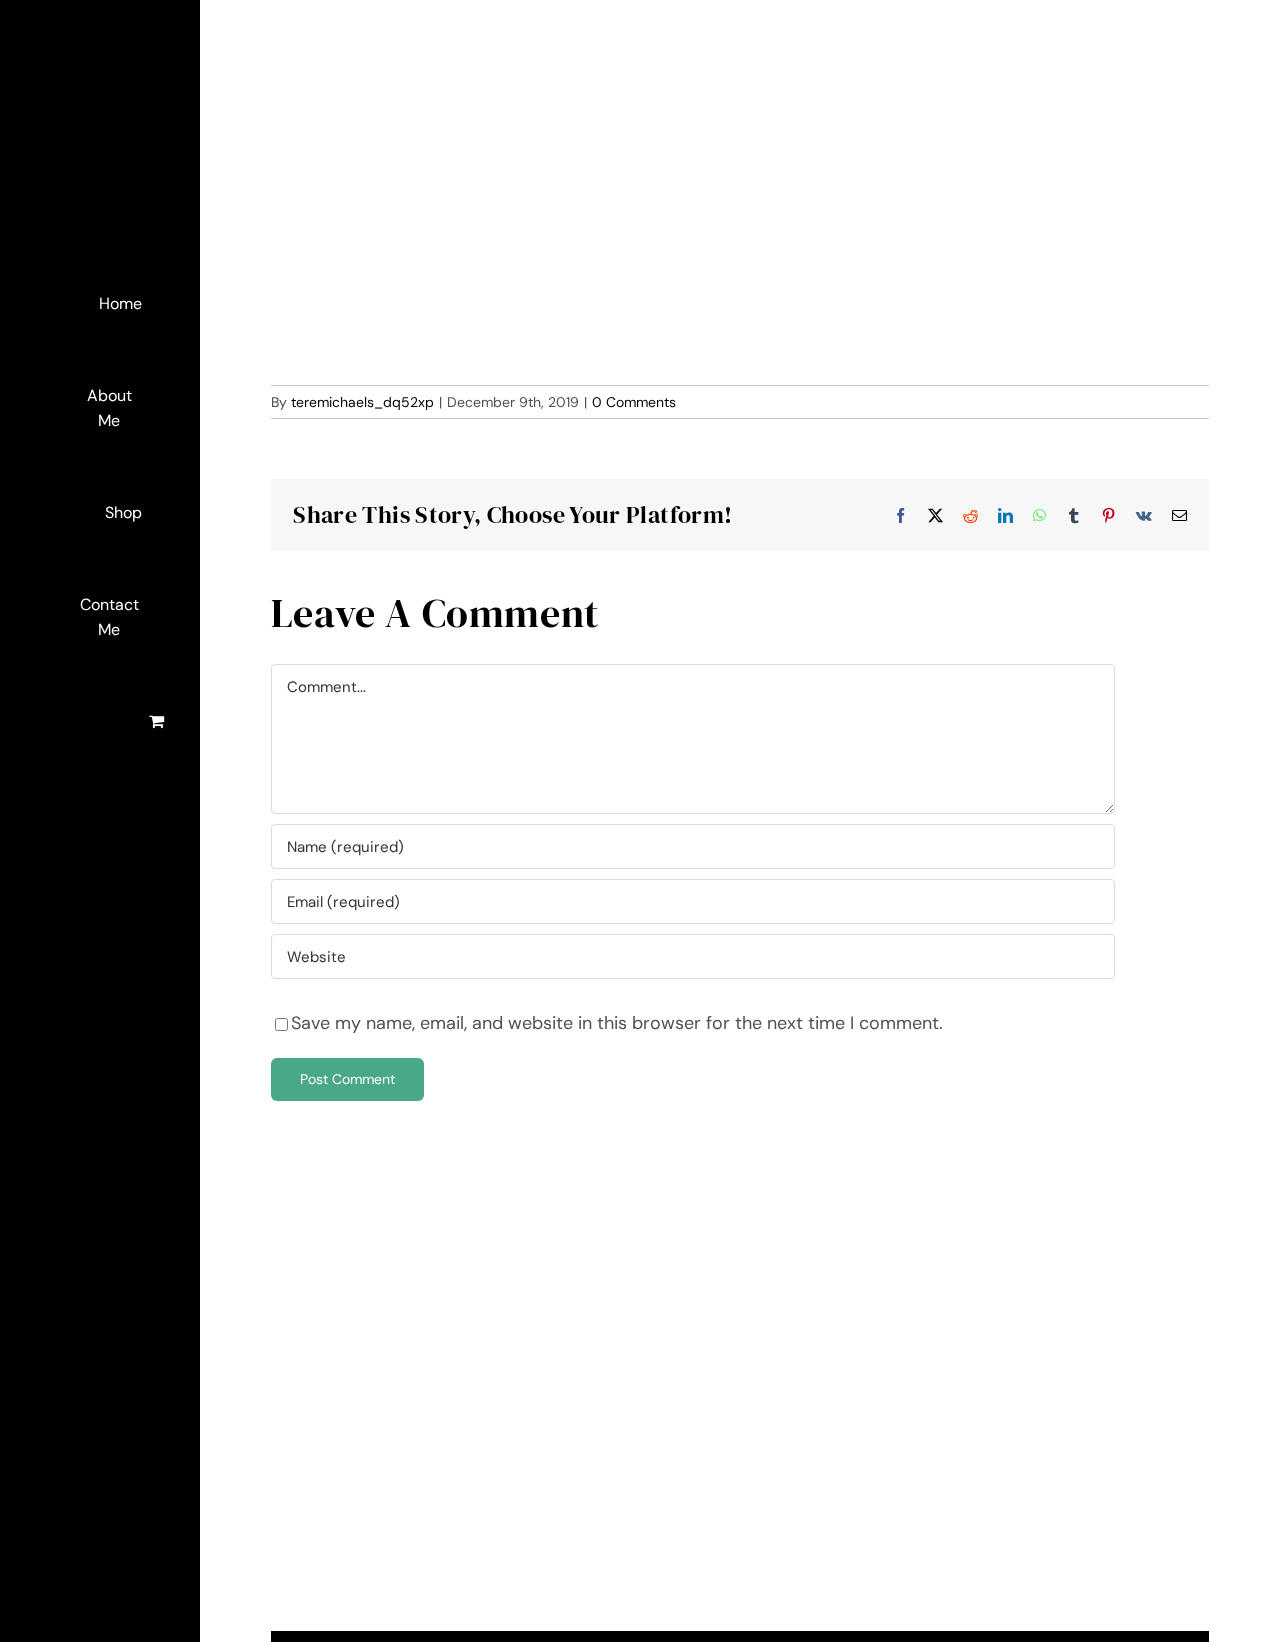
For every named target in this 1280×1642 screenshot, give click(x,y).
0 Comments (634, 402)
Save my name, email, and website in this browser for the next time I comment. (617, 1023)
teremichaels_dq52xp (362, 402)
